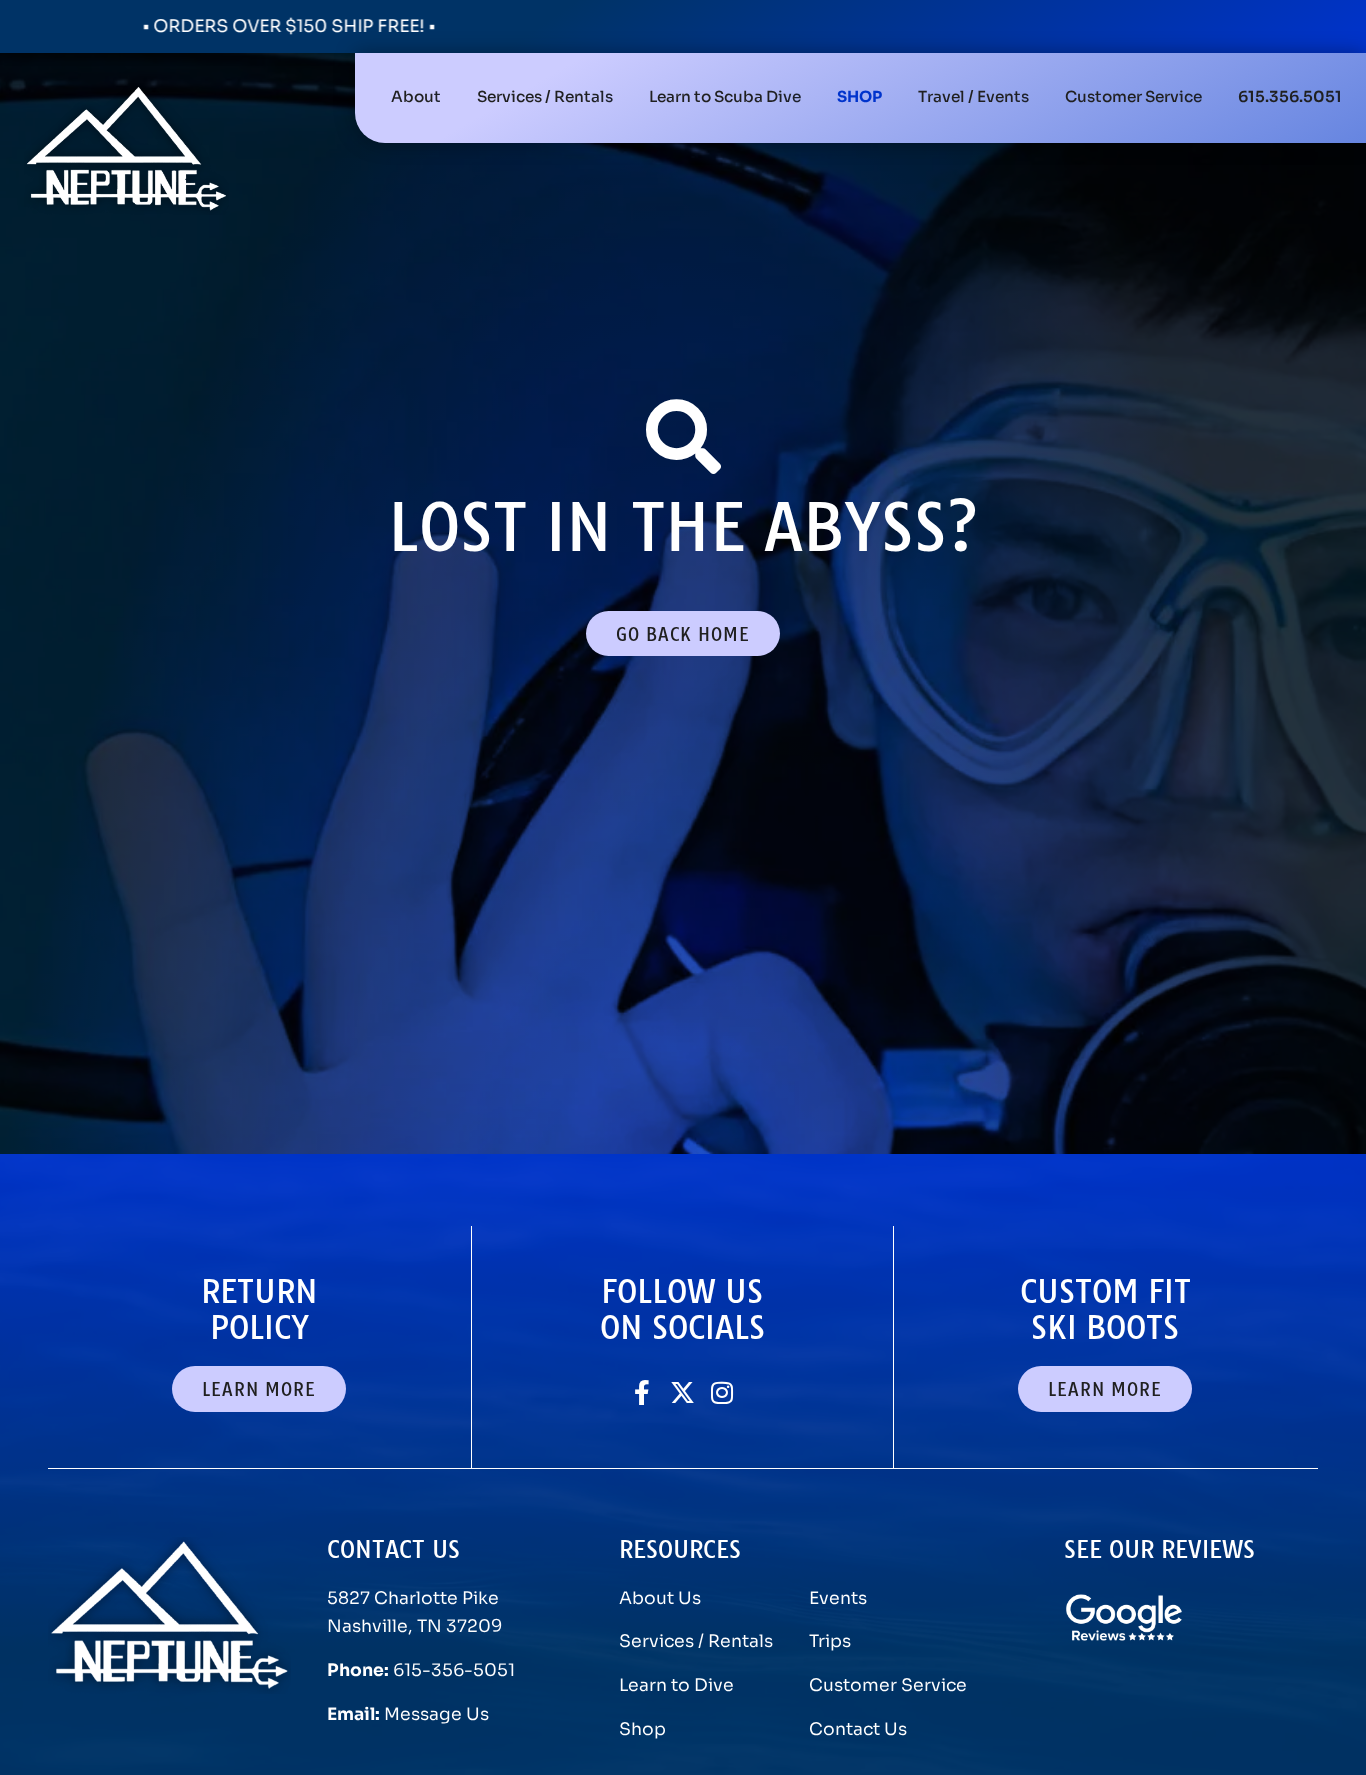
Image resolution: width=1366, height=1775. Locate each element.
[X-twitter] (682, 1392)
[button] (545, 98)
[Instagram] (722, 1392)
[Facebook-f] (642, 1392)
